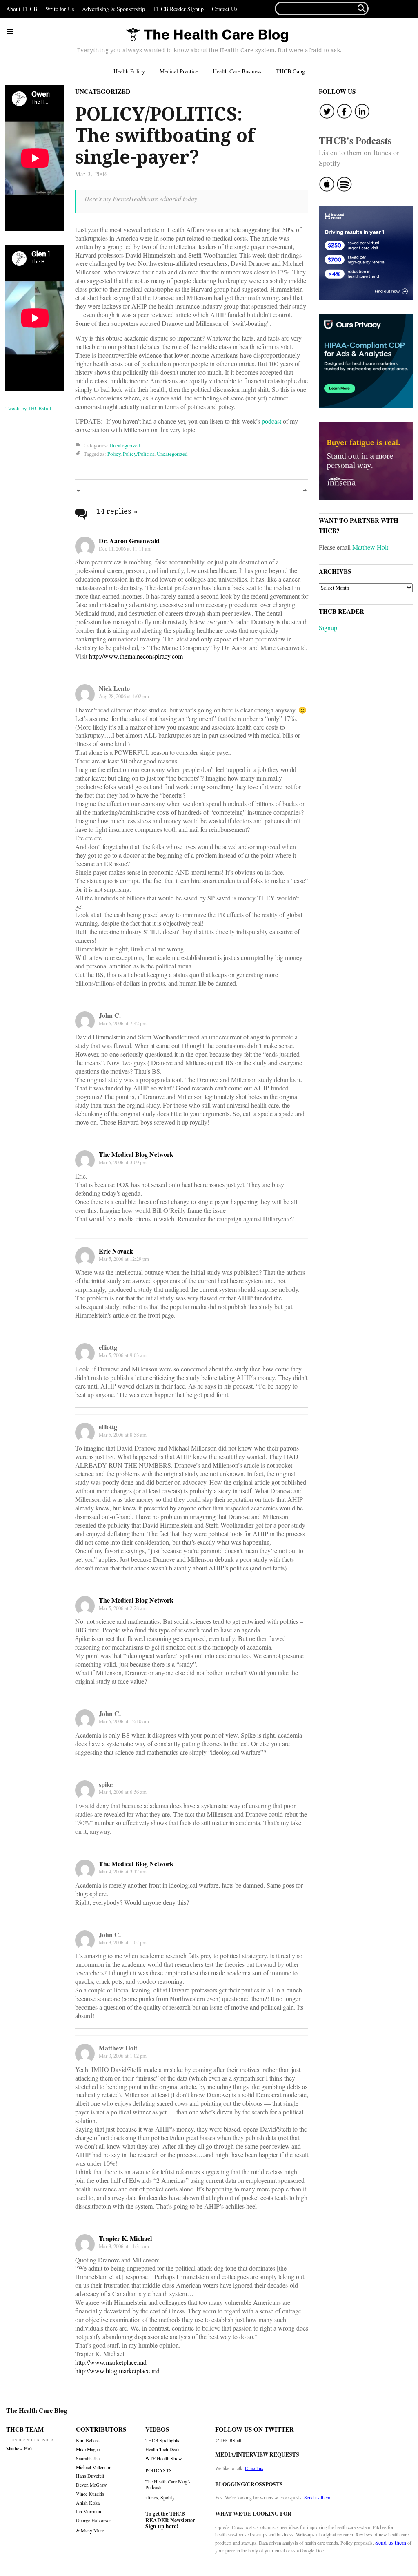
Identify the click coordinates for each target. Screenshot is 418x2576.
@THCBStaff (228, 2440)
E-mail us (254, 2468)
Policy (114, 454)
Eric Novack (116, 1251)
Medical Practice (179, 71)
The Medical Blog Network (136, 1154)
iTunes (152, 2497)
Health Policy (129, 71)
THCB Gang (290, 71)
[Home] (207, 35)
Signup (328, 627)
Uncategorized (103, 91)
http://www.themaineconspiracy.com (136, 656)
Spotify (168, 2497)
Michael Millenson (94, 2467)
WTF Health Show (164, 2458)
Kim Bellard (88, 2440)
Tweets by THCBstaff (28, 408)
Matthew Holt (370, 547)
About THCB (22, 9)
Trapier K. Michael (125, 2238)
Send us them (317, 2497)
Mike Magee (88, 2449)
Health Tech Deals (163, 2449)
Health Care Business (237, 71)
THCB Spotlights (162, 2440)
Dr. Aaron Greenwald (129, 541)
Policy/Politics (139, 454)
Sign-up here (161, 2526)
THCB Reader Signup (178, 9)
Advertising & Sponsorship (113, 9)
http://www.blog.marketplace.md (117, 2371)
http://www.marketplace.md (111, 2362)
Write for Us (60, 9)
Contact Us (225, 9)
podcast (271, 421)
